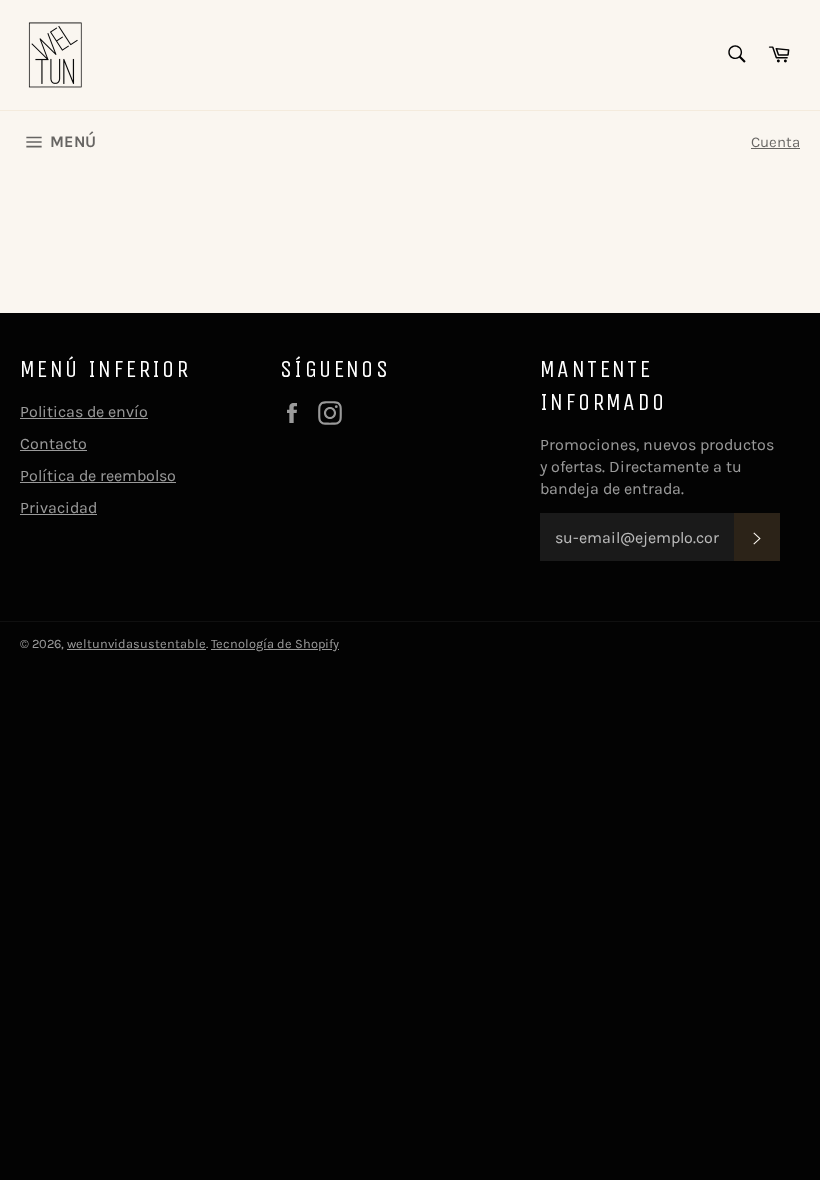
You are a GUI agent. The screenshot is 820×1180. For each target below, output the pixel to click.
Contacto (53, 443)
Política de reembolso (98, 475)
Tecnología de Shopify (275, 643)
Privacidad (58, 507)
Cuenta (775, 142)
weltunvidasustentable (136, 643)
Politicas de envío (84, 411)
